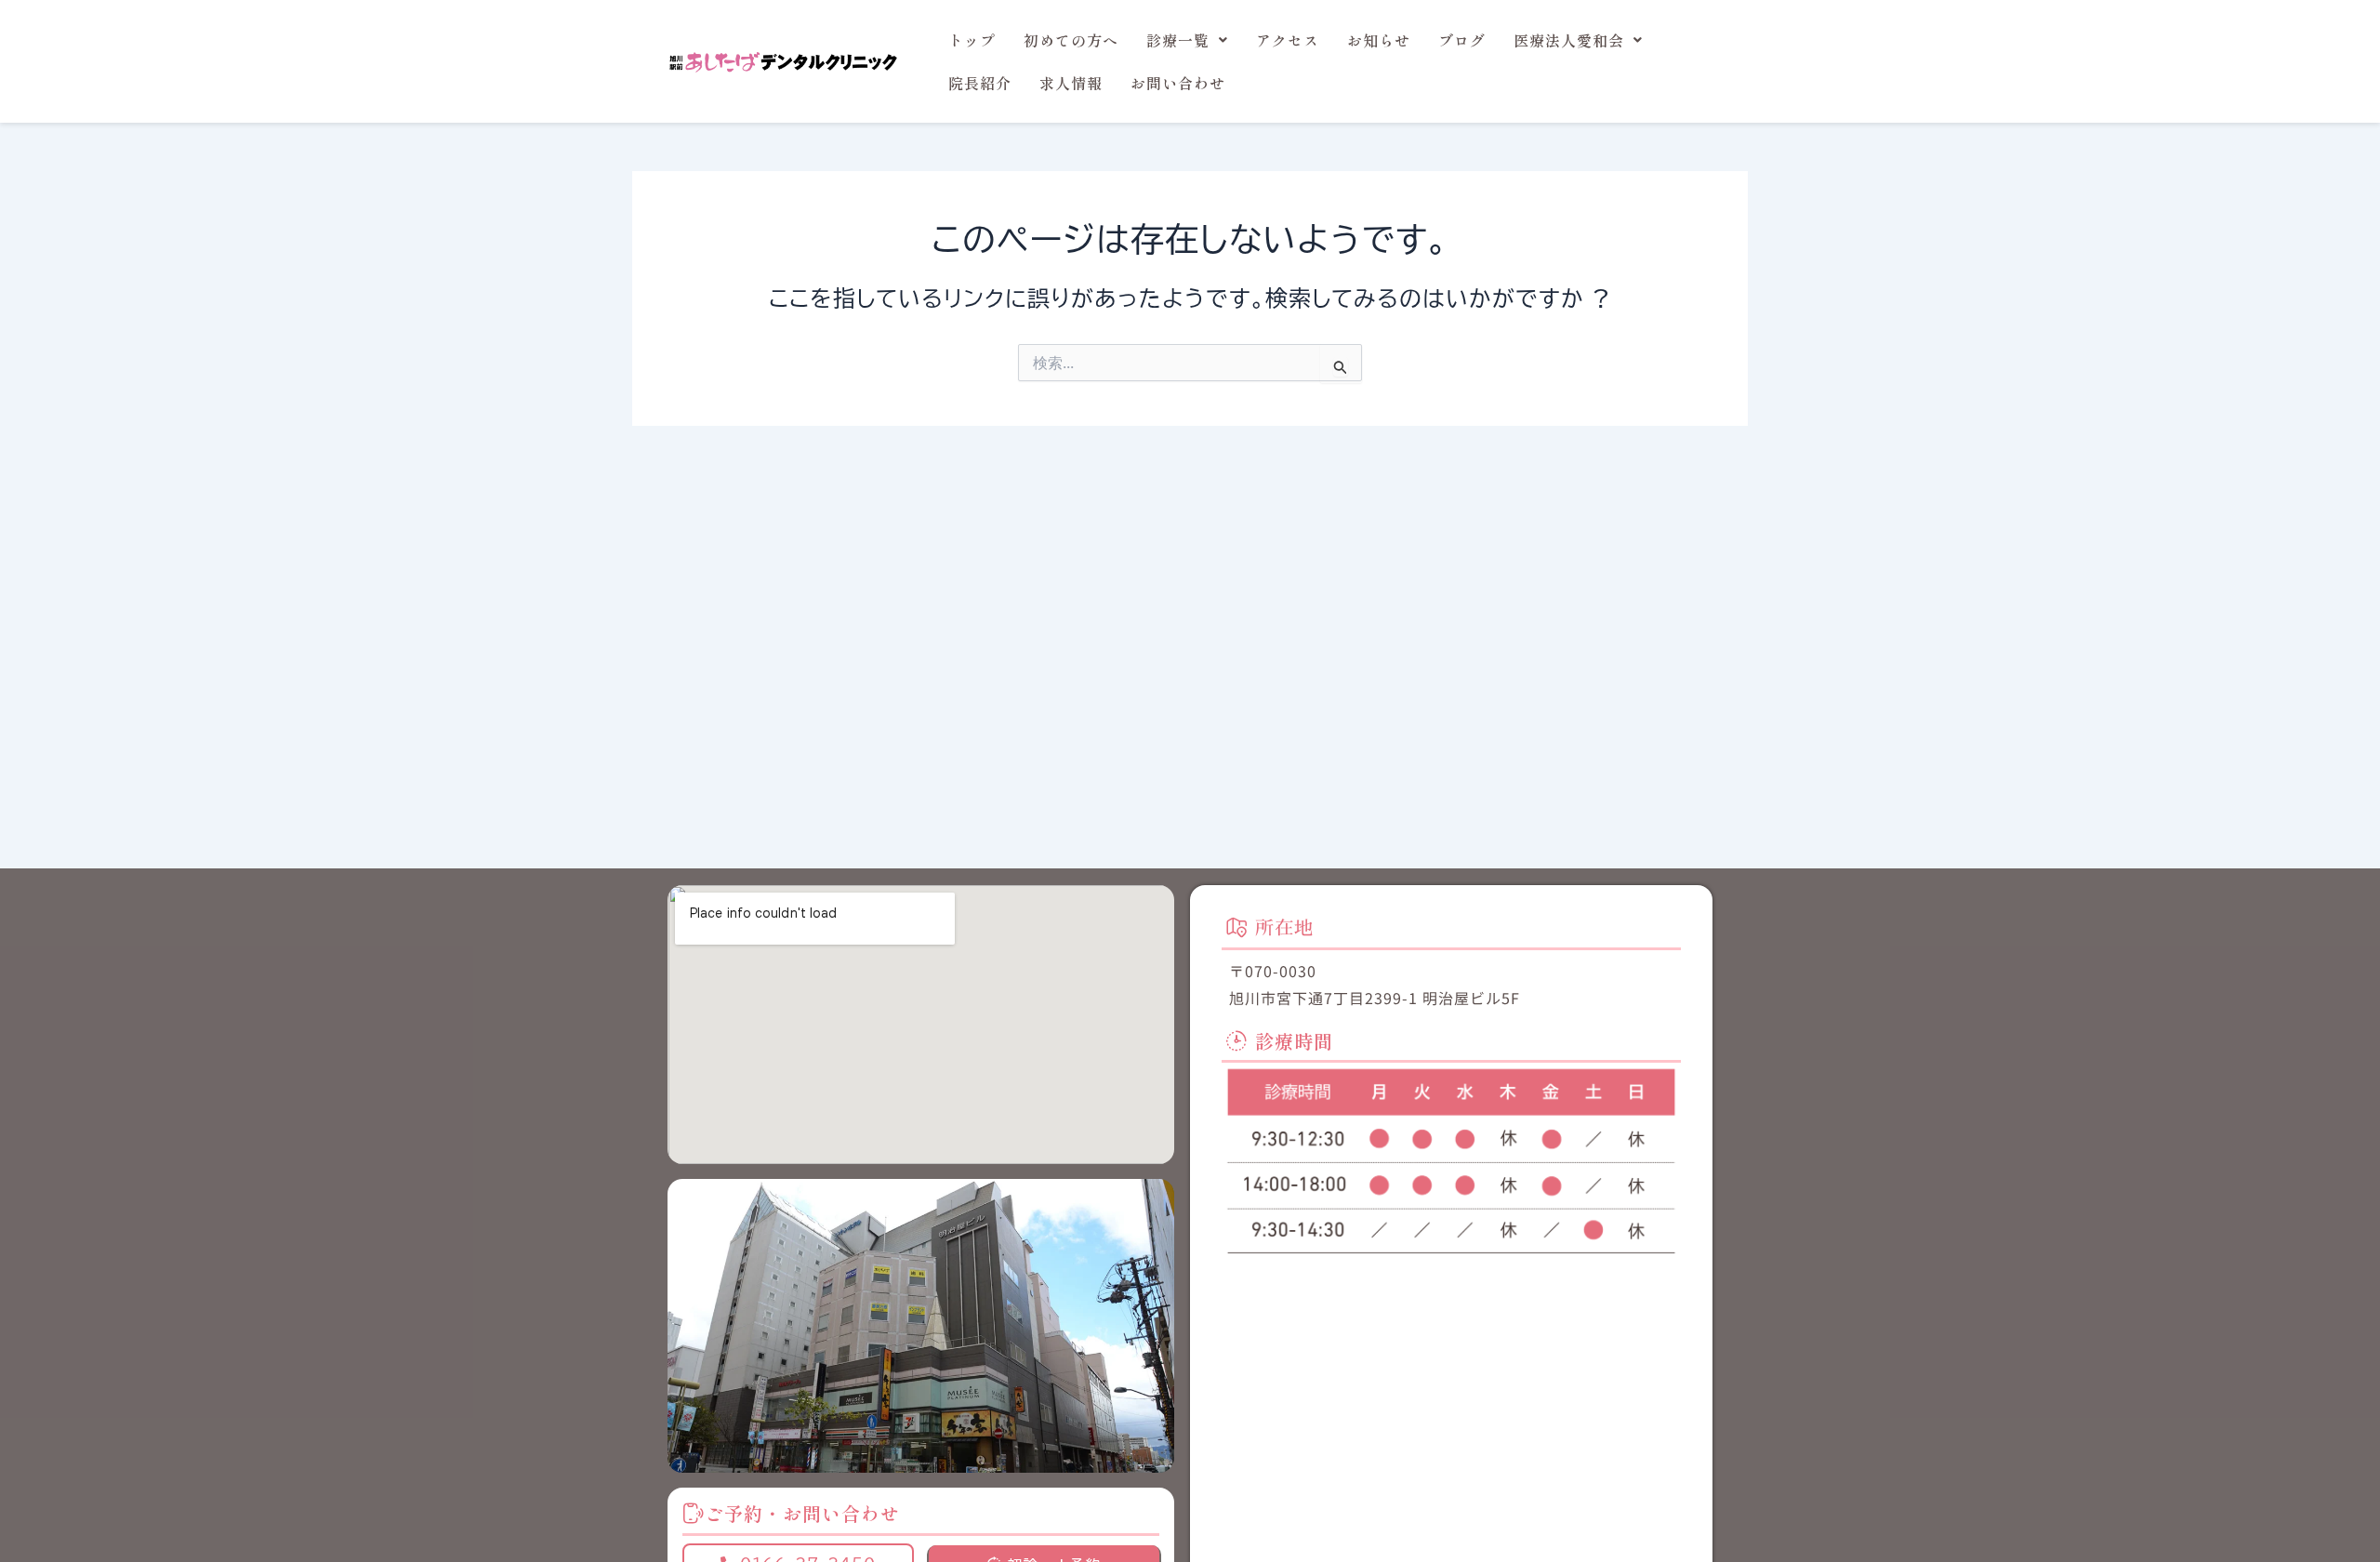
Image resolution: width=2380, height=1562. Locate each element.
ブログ (1462, 40)
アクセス (1288, 40)
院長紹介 (980, 83)
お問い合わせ (1178, 83)
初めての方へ (1071, 40)
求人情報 (1071, 83)
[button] (1187, 40)
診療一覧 (1178, 40)
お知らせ (1379, 40)
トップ (972, 40)
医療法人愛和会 (1569, 40)
